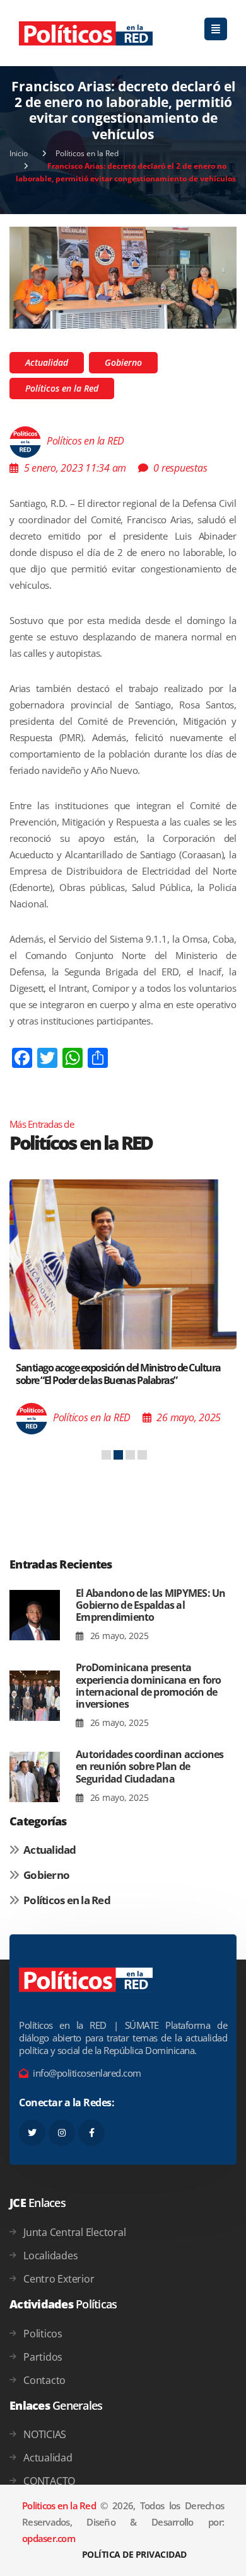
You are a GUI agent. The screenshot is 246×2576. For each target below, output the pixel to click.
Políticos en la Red (87, 153)
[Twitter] (32, 2133)
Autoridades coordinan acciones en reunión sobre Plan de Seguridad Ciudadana (150, 1766)
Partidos (43, 2357)
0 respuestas (180, 468)
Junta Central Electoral (74, 2232)
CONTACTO (49, 2481)
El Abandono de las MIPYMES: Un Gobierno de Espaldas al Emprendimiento (151, 1605)
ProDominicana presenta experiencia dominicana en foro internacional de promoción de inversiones (149, 1686)
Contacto (44, 2380)
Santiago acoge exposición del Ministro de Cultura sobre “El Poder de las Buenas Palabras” (118, 1374)
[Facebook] (91, 2133)
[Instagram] (62, 2133)
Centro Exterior (59, 2279)
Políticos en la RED (85, 441)
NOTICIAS (45, 2434)
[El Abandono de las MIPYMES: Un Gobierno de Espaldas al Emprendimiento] (35, 1615)
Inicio (19, 153)
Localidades (50, 2255)
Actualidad (47, 362)
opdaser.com (49, 2538)
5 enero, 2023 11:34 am (75, 468)
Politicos (43, 2334)
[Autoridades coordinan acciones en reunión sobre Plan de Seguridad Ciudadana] (35, 1777)
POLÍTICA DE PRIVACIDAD (134, 2554)
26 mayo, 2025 (118, 1636)
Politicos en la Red (59, 2505)
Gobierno (123, 362)
